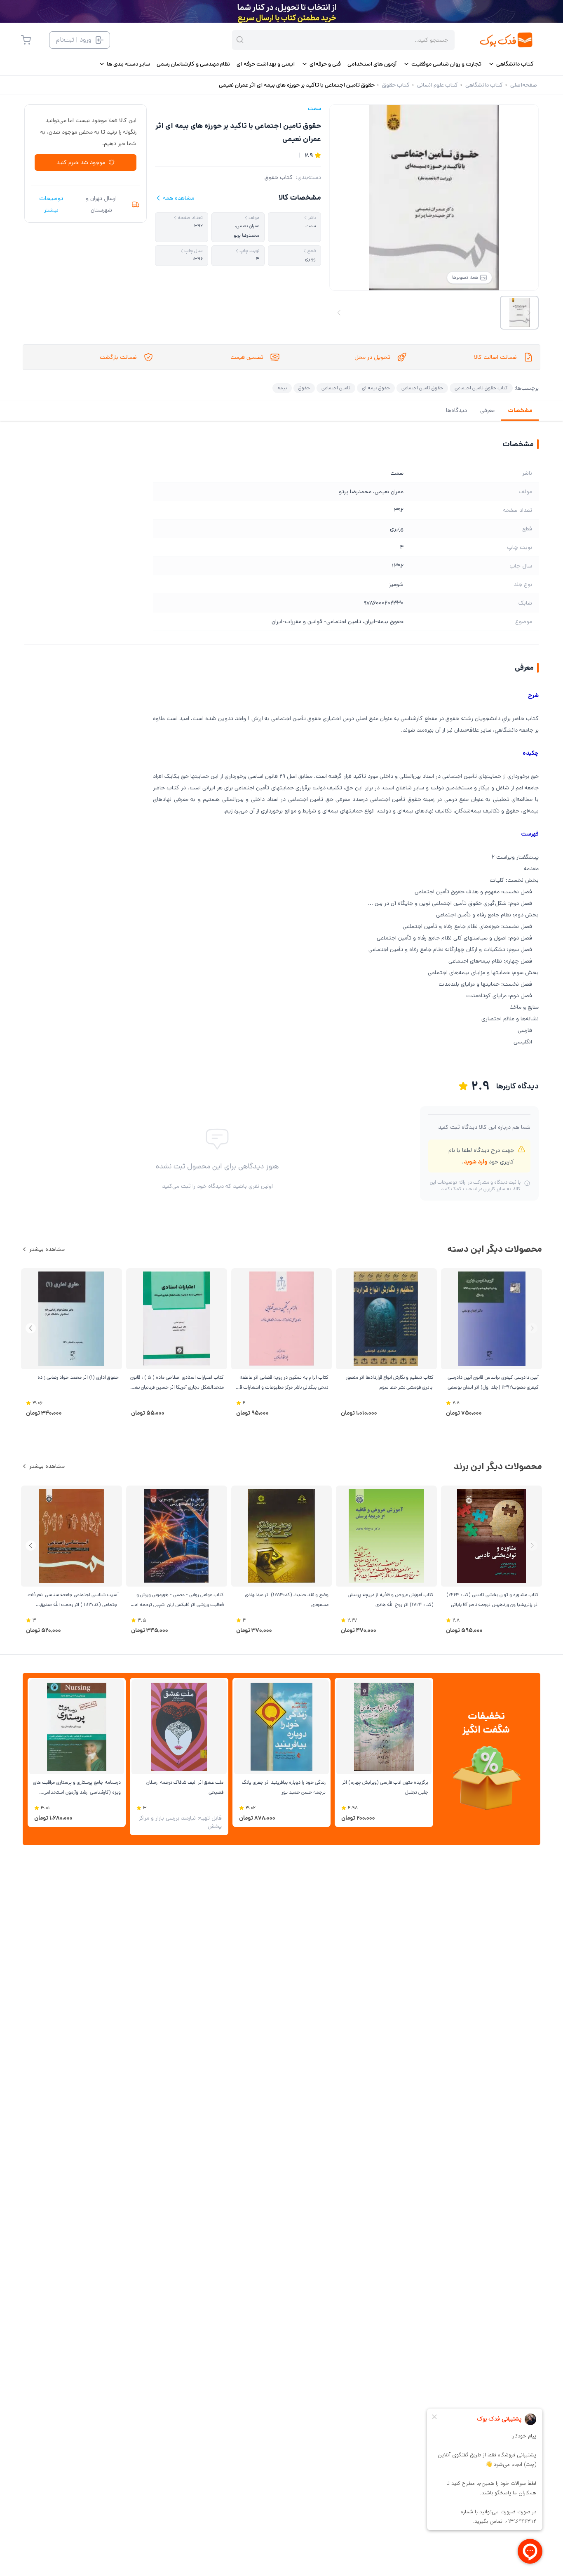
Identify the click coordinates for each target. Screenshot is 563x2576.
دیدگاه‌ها (456, 410)
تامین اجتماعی (336, 388)
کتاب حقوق (279, 177)
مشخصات (520, 410)
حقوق (304, 388)
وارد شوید (475, 1162)
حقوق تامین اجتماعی (422, 388)
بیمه (282, 388)
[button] (31, 1328)
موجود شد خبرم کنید (81, 162)
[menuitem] (511, 64)
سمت (314, 108)
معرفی (487, 410)
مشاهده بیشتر (47, 1249)
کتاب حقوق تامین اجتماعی (481, 388)
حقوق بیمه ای (376, 388)
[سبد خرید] (26, 40)
